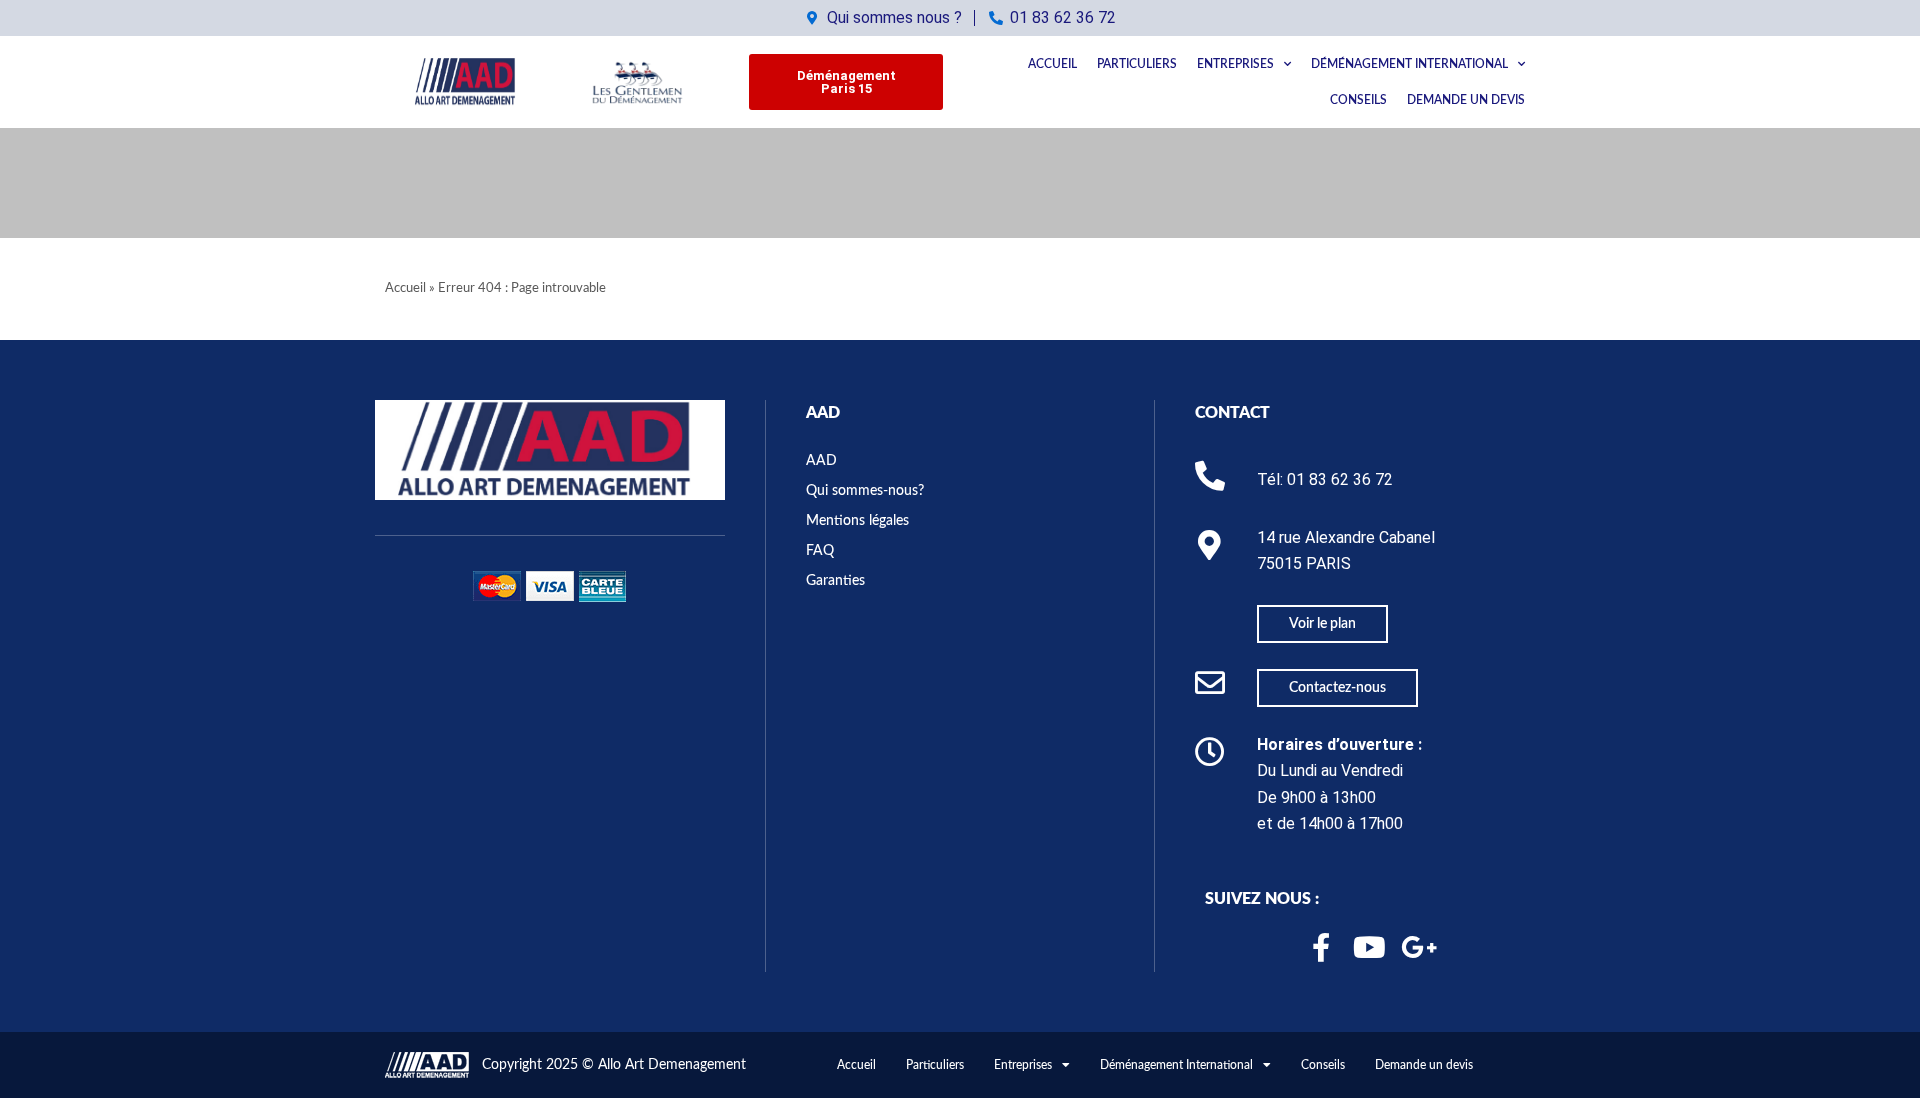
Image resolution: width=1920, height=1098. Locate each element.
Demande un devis (1466, 100)
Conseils (1358, 100)
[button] (846, 82)
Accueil (1052, 64)
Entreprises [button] (1235, 64)
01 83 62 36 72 (1340, 479)
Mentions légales (857, 521)
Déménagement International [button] (1409, 64)
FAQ (820, 551)
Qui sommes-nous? (865, 491)
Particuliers (1137, 64)
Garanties (835, 581)
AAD (823, 413)
